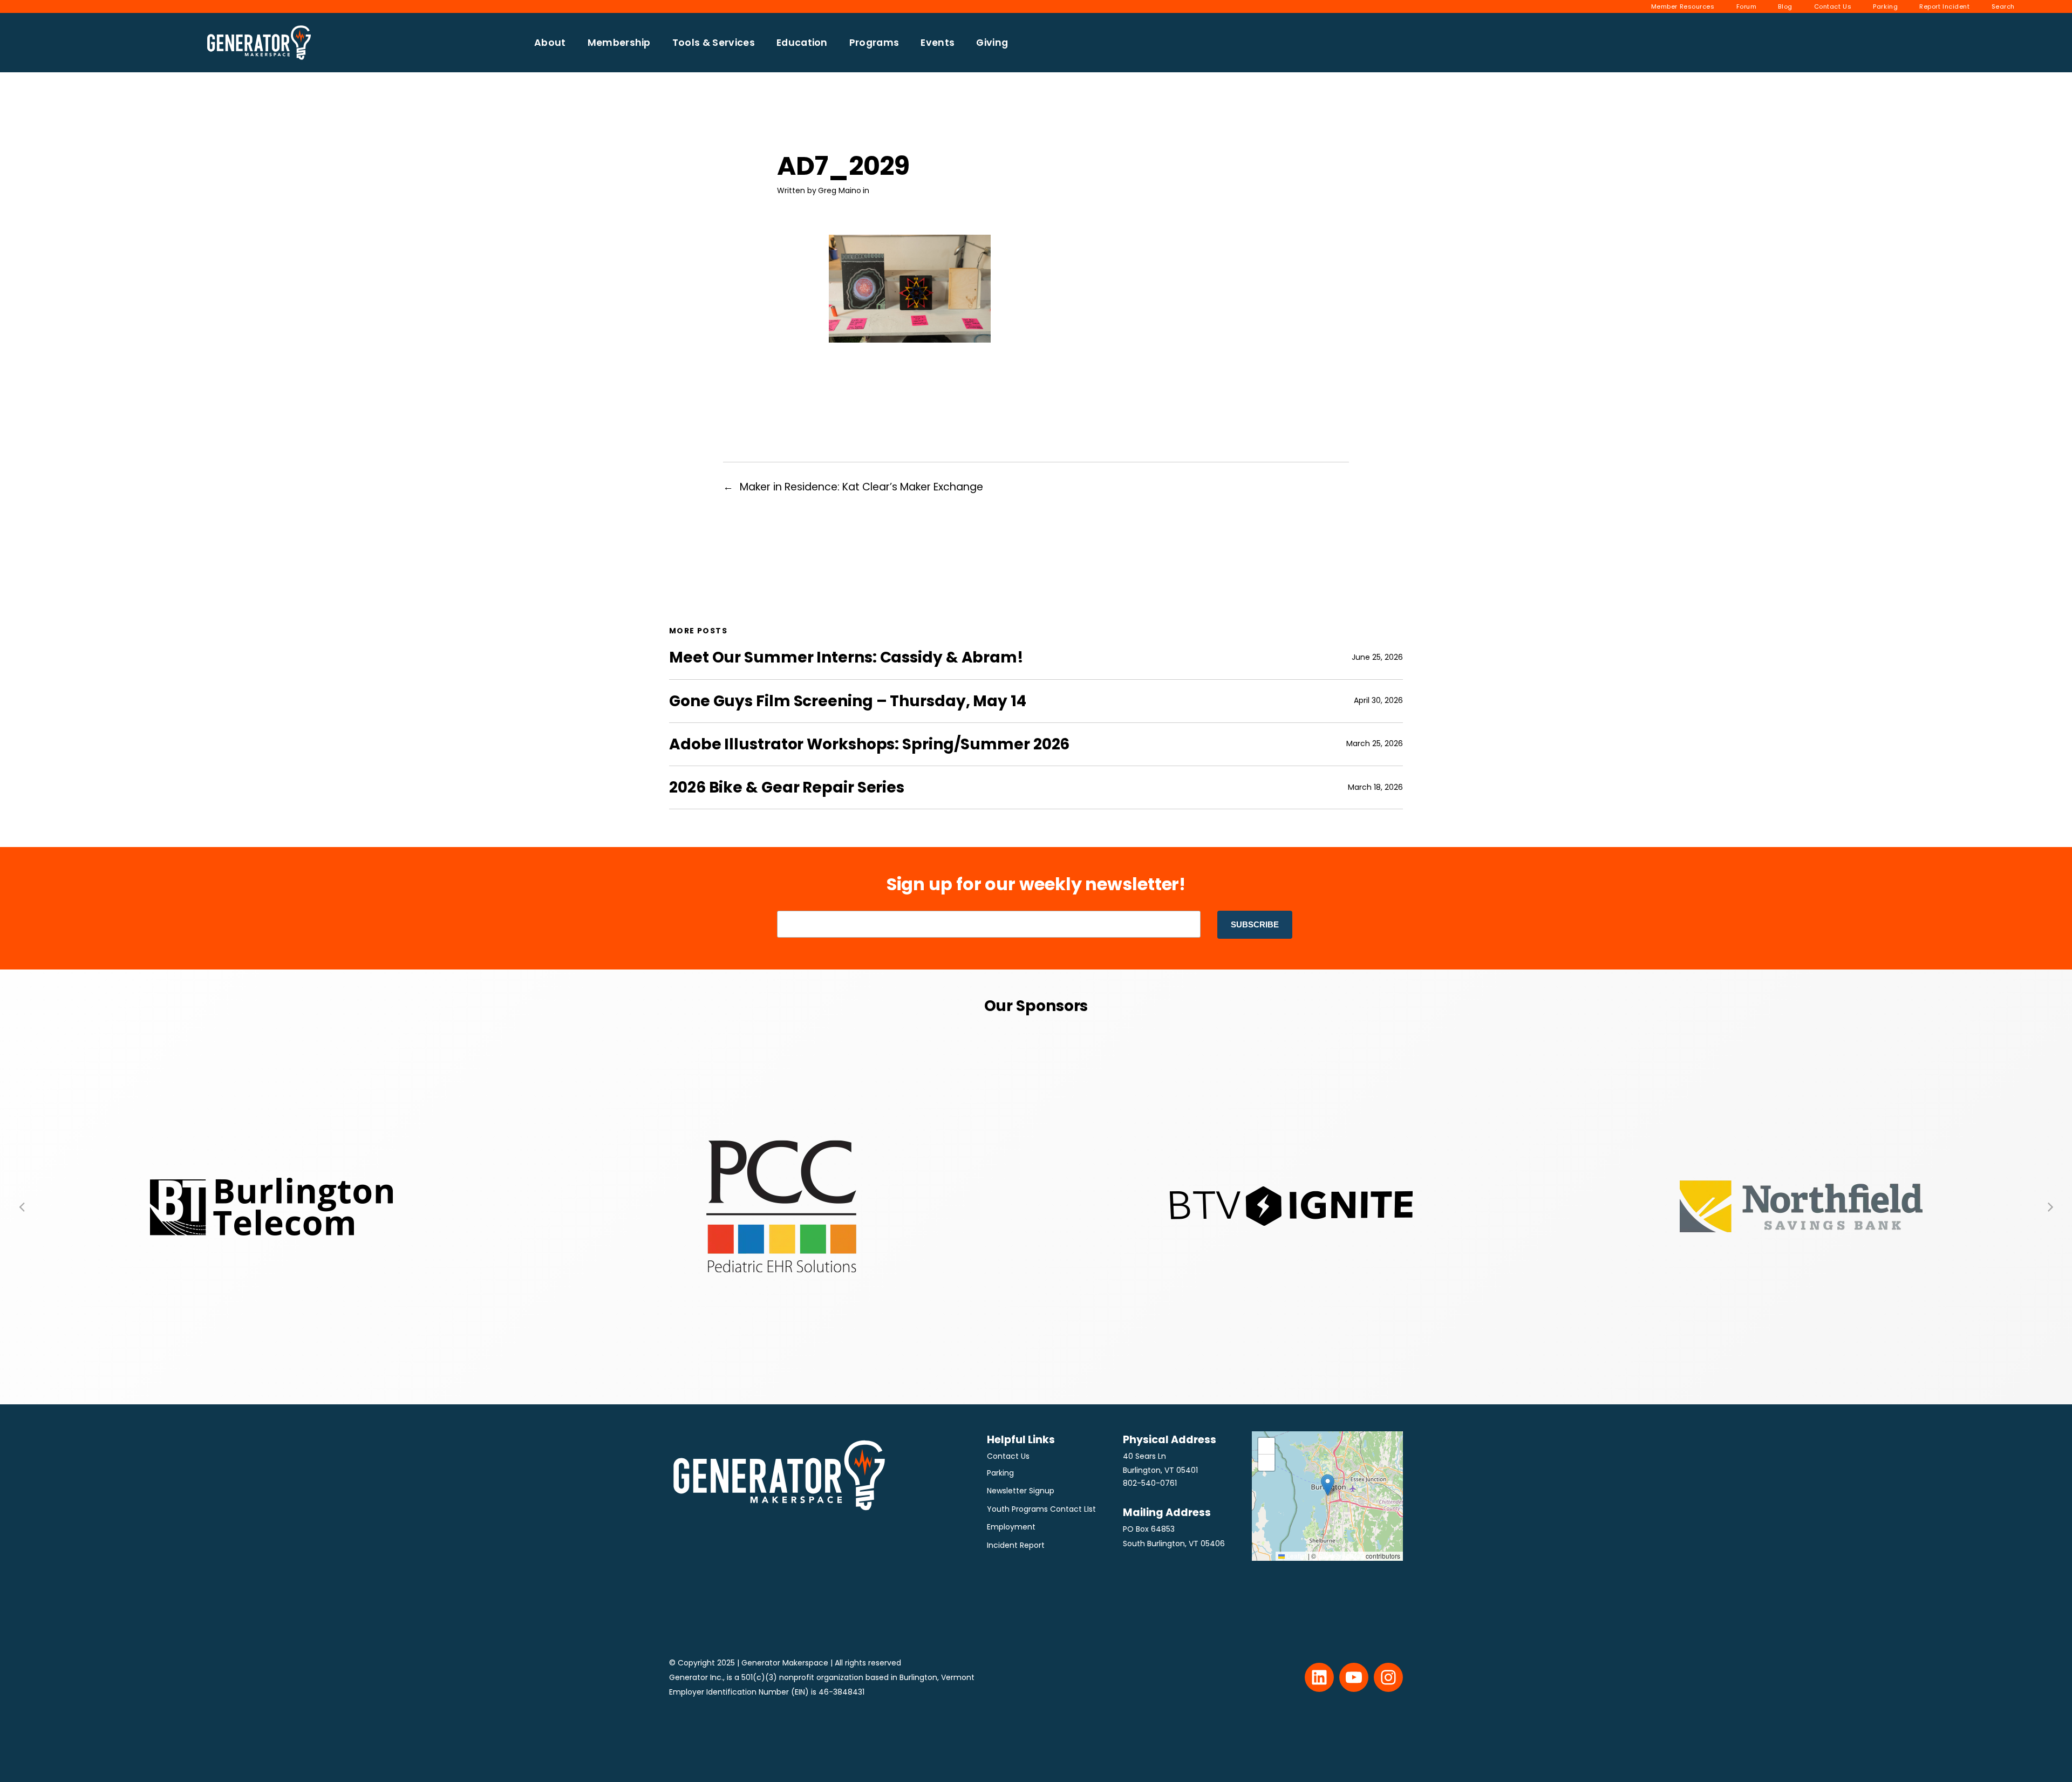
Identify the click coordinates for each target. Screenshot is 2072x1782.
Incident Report (1016, 1545)
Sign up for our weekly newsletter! (1036, 884)
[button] (22, 1206)
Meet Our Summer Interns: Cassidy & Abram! (846, 657)
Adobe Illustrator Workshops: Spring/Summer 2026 (869, 744)
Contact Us (1008, 1456)
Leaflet (1296, 1556)
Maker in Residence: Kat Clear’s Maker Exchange (861, 487)
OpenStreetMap (1341, 1556)
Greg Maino (840, 190)
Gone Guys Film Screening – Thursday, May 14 (848, 701)
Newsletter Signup (1021, 1491)
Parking (1000, 1473)
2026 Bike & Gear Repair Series (787, 787)
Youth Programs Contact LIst (1041, 1509)
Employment (1011, 1527)
